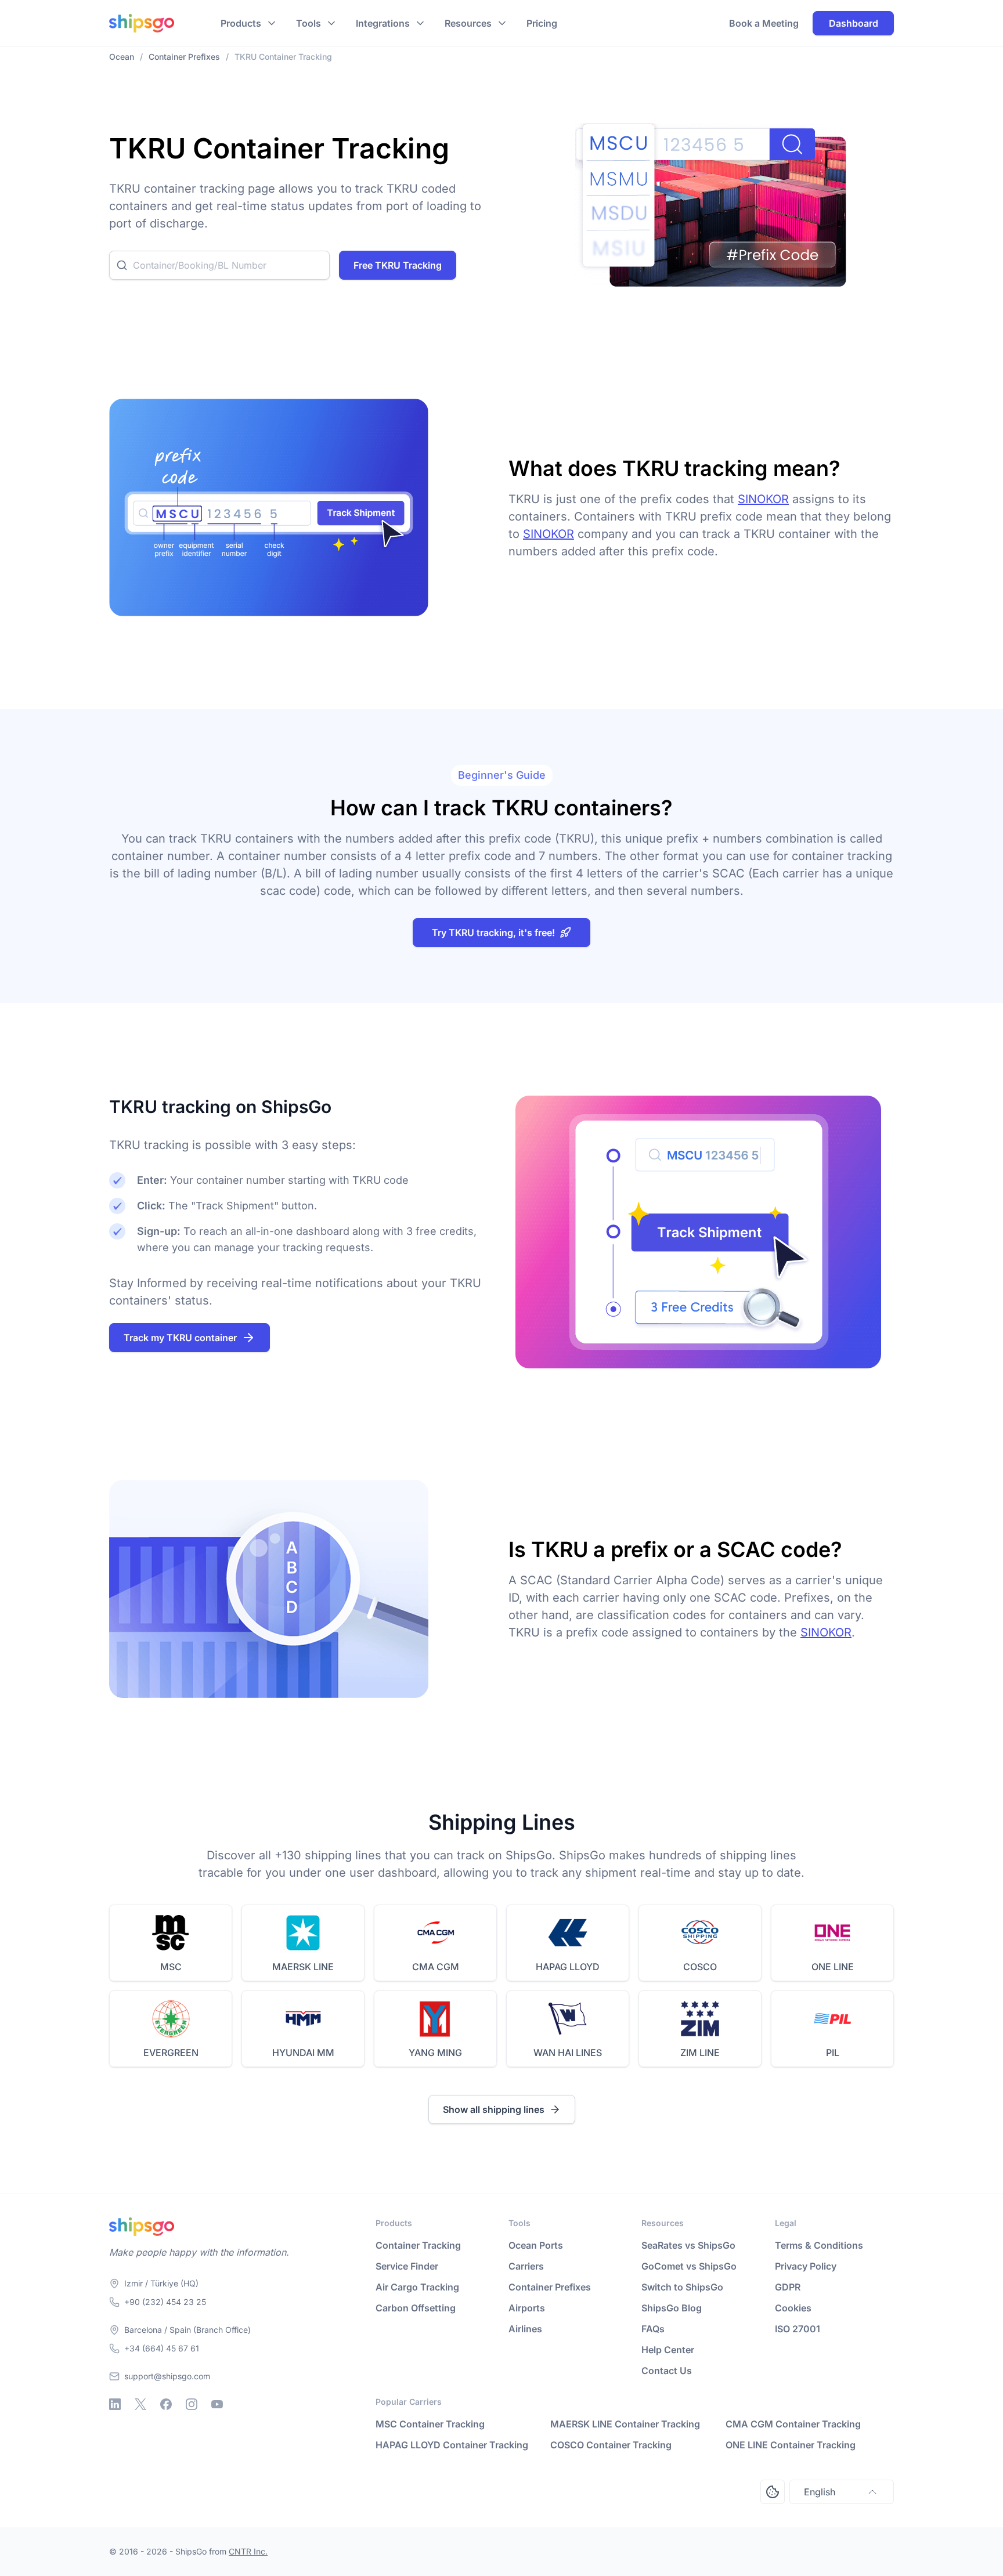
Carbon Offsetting (416, 2308)
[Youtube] (217, 2404)
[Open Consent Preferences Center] (773, 2492)
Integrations (383, 23)
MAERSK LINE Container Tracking (625, 2424)
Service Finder (407, 2266)
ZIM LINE (700, 2053)
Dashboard (854, 23)
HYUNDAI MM (303, 2053)
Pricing (542, 23)
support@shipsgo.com (167, 2376)
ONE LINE (833, 1967)
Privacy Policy (806, 2266)
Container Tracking (418, 2245)
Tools (309, 23)
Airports (527, 2308)
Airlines (525, 2329)
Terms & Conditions (819, 2245)
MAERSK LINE (303, 1967)
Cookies (793, 2308)
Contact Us (667, 2371)
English (820, 2492)
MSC (171, 1967)
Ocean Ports (536, 2245)
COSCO (700, 1967)
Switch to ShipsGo (682, 2287)
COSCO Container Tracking (611, 2445)
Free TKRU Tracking (398, 265)
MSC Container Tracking (430, 2424)
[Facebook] (166, 2404)
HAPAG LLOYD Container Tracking (452, 2445)
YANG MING (435, 2053)
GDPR (788, 2287)
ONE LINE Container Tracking (791, 2445)
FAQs (653, 2329)
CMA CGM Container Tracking (793, 2424)
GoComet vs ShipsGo (689, 2266)
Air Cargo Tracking (417, 2287)
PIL (833, 2053)
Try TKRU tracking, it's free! (493, 933)
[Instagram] (192, 2404)
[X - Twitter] (140, 2404)
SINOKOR (763, 499)
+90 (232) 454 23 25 (165, 2302)
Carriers (526, 2266)
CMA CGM (436, 1967)
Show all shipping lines (494, 2109)
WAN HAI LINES (568, 2053)
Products (241, 23)
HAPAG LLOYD (568, 1967)
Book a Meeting (764, 23)
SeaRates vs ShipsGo (688, 2245)
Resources (468, 23)
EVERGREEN (171, 2053)
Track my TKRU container (180, 1338)
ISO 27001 (798, 2329)
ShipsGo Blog (672, 2308)
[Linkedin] (115, 2404)
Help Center (668, 2350)
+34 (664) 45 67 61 (162, 2348)
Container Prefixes (550, 2287)
